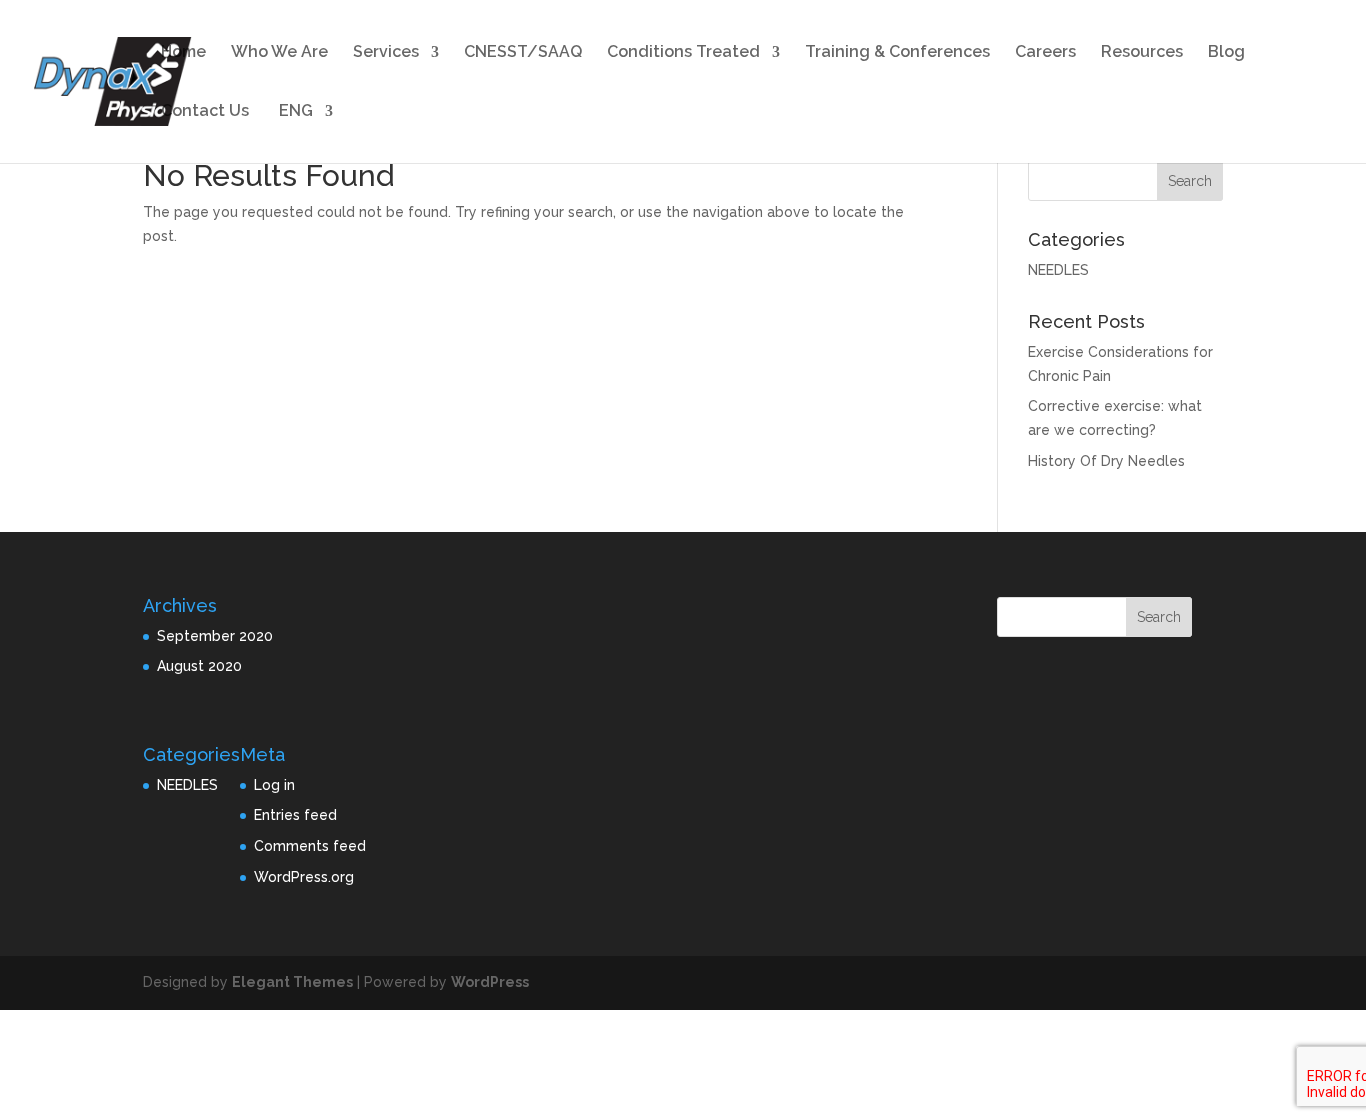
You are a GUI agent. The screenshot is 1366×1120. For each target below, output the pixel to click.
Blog (1226, 53)
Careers (1045, 53)
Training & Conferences (897, 53)
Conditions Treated (683, 53)
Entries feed (295, 815)
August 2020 (199, 666)
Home (183, 53)
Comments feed (310, 846)
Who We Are (279, 53)
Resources (1142, 53)
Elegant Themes (292, 982)
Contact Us (205, 112)
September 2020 (215, 636)
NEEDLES (1058, 270)
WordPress (490, 982)
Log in (274, 785)
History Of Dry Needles (1106, 461)
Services (386, 53)
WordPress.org (304, 877)
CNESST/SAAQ (523, 53)
